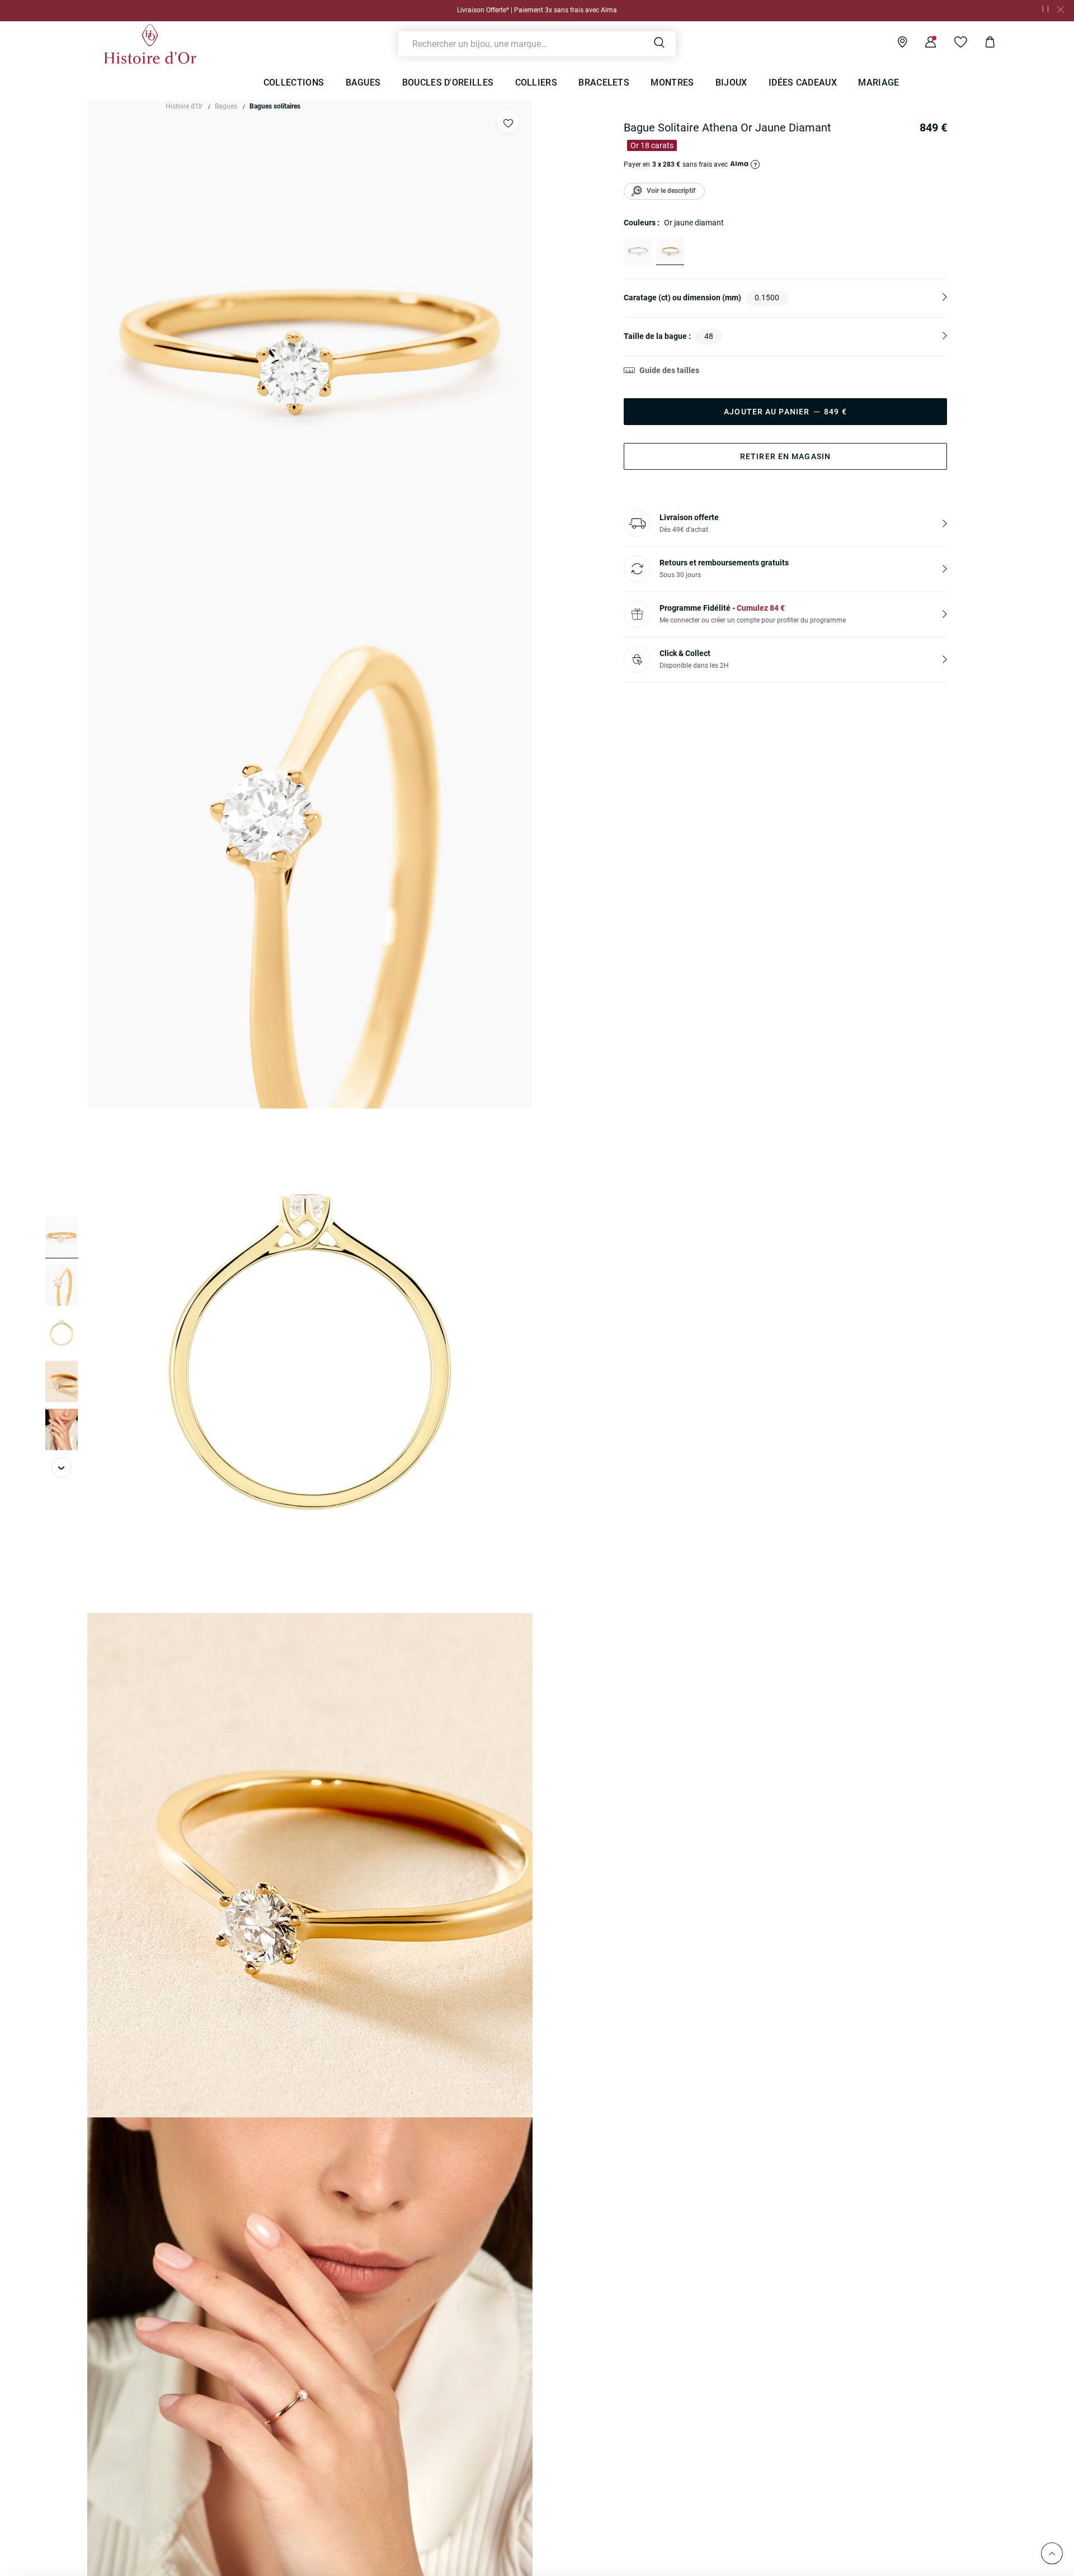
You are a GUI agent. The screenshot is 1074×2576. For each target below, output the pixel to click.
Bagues (226, 106)
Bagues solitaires (275, 106)
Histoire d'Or (184, 106)
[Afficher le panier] (981, 44)
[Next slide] (62, 1468)
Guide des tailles (669, 370)
